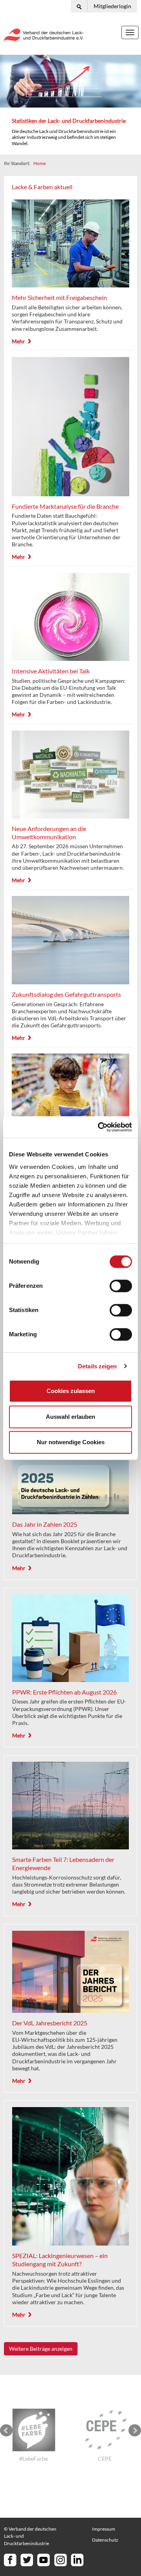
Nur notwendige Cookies (71, 1442)
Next (135, 2431)
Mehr (18, 341)
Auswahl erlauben (70, 1417)
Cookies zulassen (71, 1391)
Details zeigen (97, 1366)
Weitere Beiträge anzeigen (41, 2349)
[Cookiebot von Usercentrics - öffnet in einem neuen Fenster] (99, 1127)
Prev (6, 2431)
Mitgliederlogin (112, 6)
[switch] (121, 1286)
